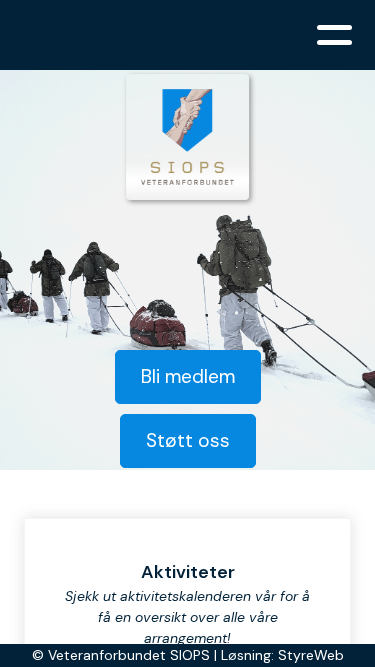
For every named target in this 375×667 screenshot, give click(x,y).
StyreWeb (311, 655)
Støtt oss (188, 440)
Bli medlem (188, 376)
